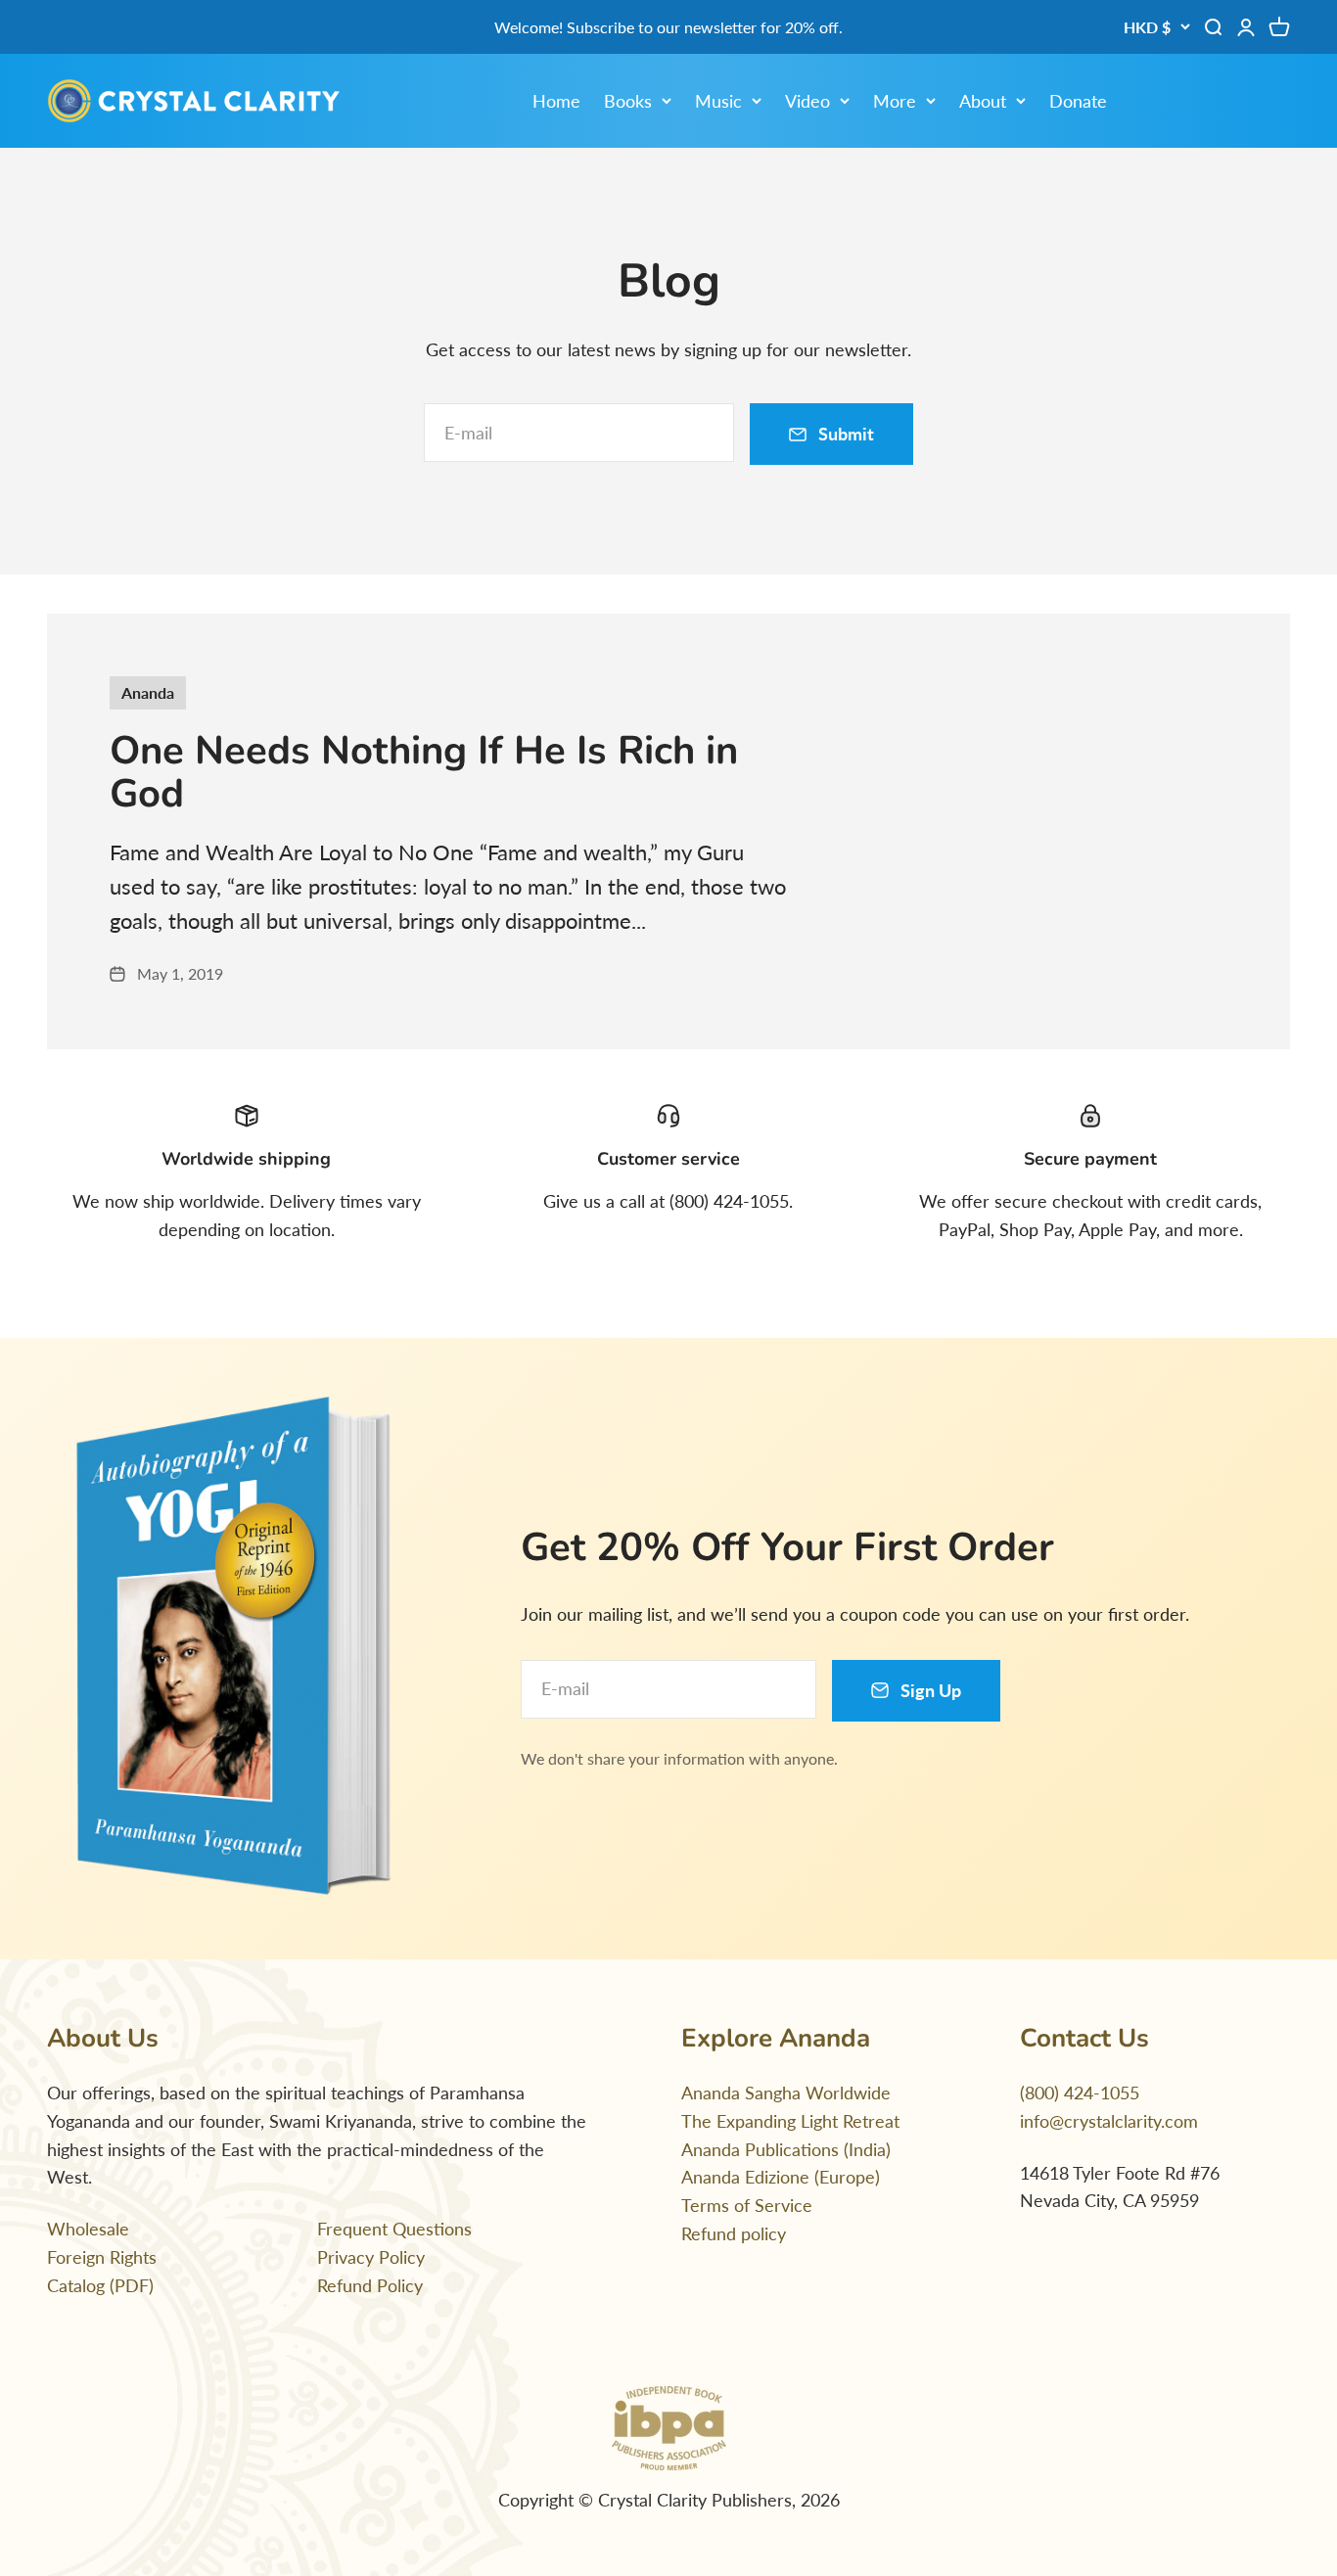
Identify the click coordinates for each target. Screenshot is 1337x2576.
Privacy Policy (371, 2257)
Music (718, 101)
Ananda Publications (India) (786, 2149)
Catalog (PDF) (100, 2285)
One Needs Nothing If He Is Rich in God (424, 772)
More (895, 101)
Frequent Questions (394, 2229)
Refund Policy (370, 2285)
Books (628, 101)
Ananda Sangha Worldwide (786, 2093)
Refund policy (734, 2233)
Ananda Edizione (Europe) (781, 2177)
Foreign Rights (102, 2257)
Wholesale (88, 2229)
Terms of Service (747, 2205)
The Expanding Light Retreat (790, 2121)
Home (556, 101)
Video (807, 101)
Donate (1078, 101)
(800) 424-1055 (1080, 2093)
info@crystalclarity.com (1109, 2121)
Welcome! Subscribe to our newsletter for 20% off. (668, 27)
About (983, 101)
